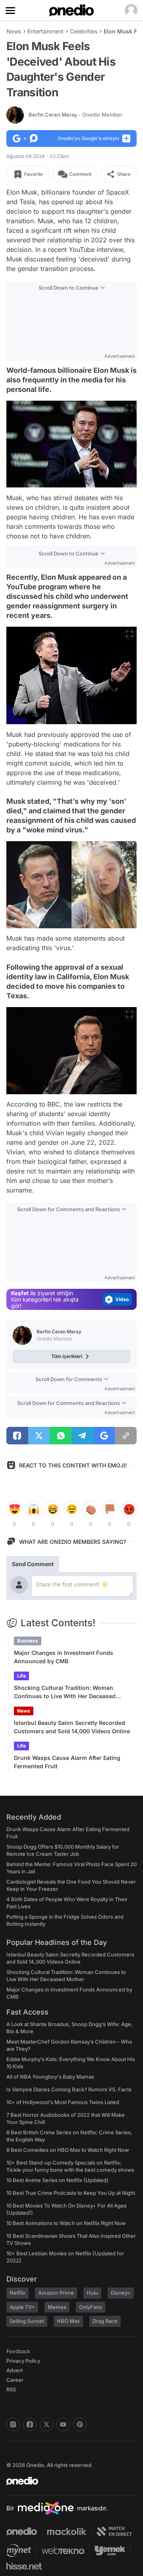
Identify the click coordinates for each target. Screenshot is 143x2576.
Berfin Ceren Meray (75, 115)
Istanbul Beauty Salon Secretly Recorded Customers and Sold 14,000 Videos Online (72, 1727)
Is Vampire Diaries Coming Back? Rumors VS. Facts (69, 2089)
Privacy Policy (23, 2361)
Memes (57, 2307)
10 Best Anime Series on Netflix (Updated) (57, 2180)
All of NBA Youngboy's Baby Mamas (50, 2077)
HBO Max (68, 2321)
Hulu (92, 2293)
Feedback (18, 2351)
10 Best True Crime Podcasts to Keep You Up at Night (71, 2193)
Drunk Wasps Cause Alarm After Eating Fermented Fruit (67, 1762)
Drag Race (105, 2321)
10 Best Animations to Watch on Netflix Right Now (66, 2223)
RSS (11, 2389)
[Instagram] (13, 2424)
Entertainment (45, 31)
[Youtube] (63, 2424)
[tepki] (14, 1509)
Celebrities (84, 31)
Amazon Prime (56, 2293)
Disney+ (121, 2293)
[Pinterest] (80, 2424)
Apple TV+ (22, 2307)
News (14, 31)
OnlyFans (91, 2307)
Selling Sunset (27, 2321)
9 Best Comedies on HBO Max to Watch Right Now (68, 2150)
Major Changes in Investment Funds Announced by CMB (64, 1657)
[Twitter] (46, 2424)
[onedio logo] (67, 2481)
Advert (14, 2370)
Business (28, 1641)
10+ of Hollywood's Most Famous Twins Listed (63, 2102)
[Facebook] (30, 2424)
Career (15, 2380)
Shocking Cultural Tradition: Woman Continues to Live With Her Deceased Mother (65, 1692)
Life (21, 1676)
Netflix (17, 2293)
